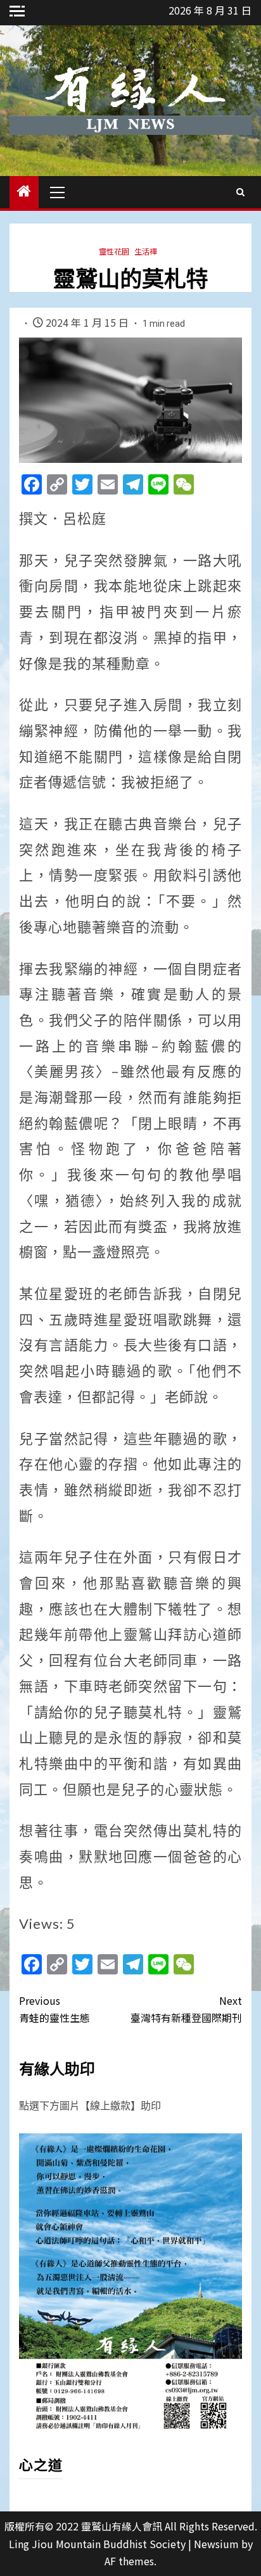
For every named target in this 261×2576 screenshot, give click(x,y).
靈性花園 (114, 251)
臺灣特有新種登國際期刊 (186, 2009)
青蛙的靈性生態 (54, 2009)
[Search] (240, 192)
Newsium (216, 2544)
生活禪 (146, 251)
